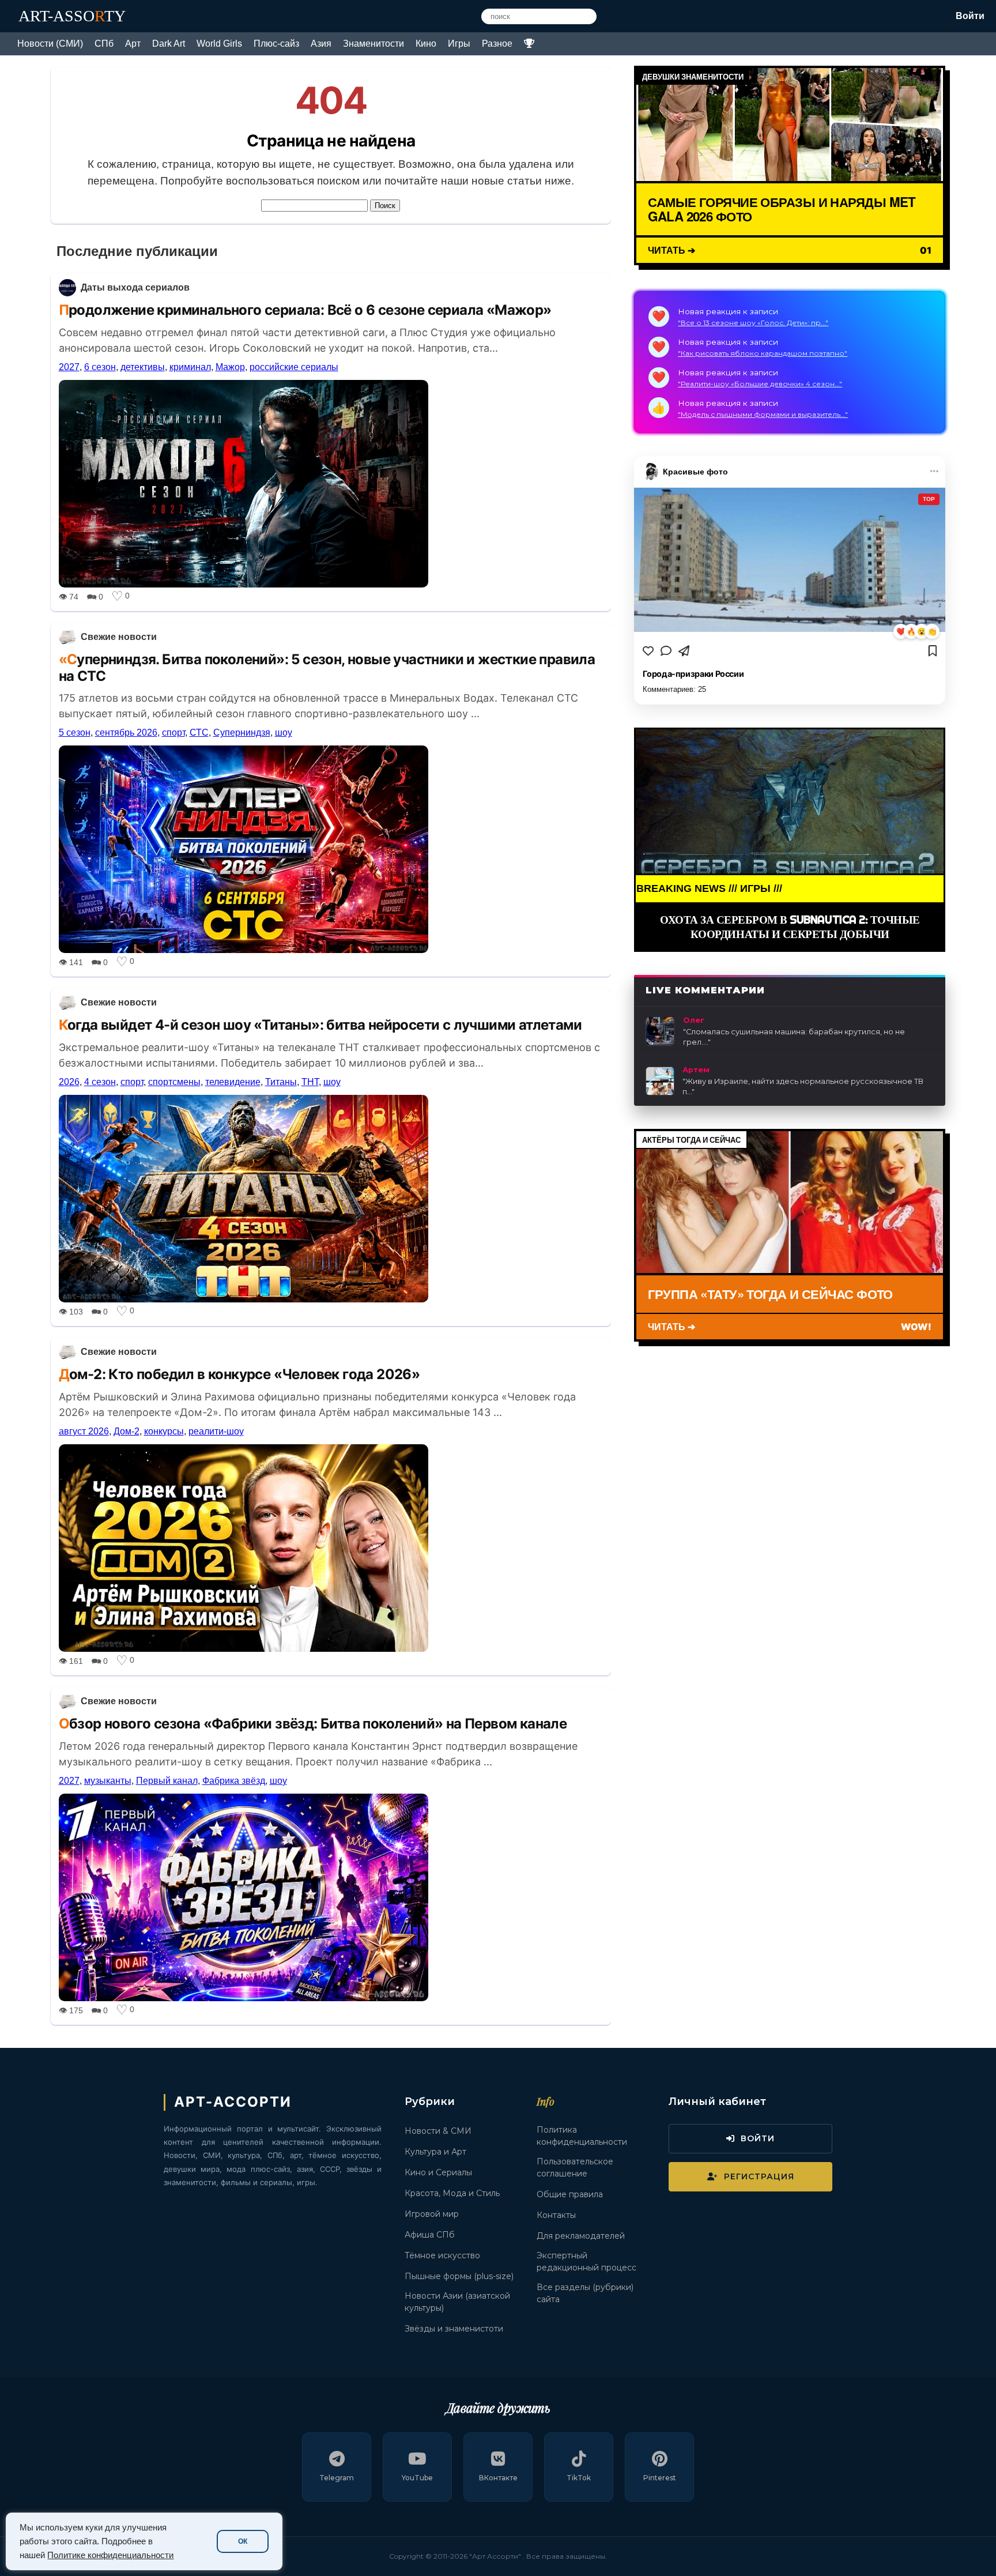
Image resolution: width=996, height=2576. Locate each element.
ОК (243, 2541)
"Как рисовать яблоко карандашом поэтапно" (763, 353)
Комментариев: (674, 689)
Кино (426, 44)
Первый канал (167, 1781)
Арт (133, 44)
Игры (459, 44)
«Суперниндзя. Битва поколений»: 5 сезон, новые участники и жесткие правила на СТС (327, 668)
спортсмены (174, 1082)
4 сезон (100, 1082)
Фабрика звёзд (234, 1781)
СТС (199, 732)
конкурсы (164, 1431)
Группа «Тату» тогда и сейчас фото (770, 1294)
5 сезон (75, 732)
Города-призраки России (693, 673)
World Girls (219, 44)
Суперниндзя (242, 732)
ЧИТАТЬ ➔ (671, 249)
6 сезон (100, 367)
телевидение (233, 1082)
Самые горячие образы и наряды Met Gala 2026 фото (782, 209)
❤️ (901, 632)
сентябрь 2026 (126, 732)
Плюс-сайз (276, 44)
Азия (321, 44)
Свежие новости (119, 637)
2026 (69, 1082)
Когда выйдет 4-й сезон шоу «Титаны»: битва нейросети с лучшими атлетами (320, 1025)
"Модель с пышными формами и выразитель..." (763, 414)
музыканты (108, 1781)
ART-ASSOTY (72, 16)
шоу (284, 732)
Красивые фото (695, 471)
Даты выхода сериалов (135, 287)
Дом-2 (127, 1431)
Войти (970, 16)
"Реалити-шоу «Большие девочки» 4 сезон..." (760, 384)
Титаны (281, 1082)
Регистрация (759, 2176)
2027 (69, 367)
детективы (143, 367)
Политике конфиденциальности (110, 2555)
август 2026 (84, 1431)
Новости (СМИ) (50, 44)
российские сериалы (294, 367)
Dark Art (169, 44)
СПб (104, 44)
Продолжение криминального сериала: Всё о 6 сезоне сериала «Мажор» (305, 310)
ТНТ (310, 1082)
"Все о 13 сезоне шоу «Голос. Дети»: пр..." (753, 323)
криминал (190, 367)
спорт (173, 732)
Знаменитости (373, 44)
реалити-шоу (216, 1431)
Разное (497, 44)
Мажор (230, 367)
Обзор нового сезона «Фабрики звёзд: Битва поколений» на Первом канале (313, 1724)
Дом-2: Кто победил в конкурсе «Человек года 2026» (239, 1374)
